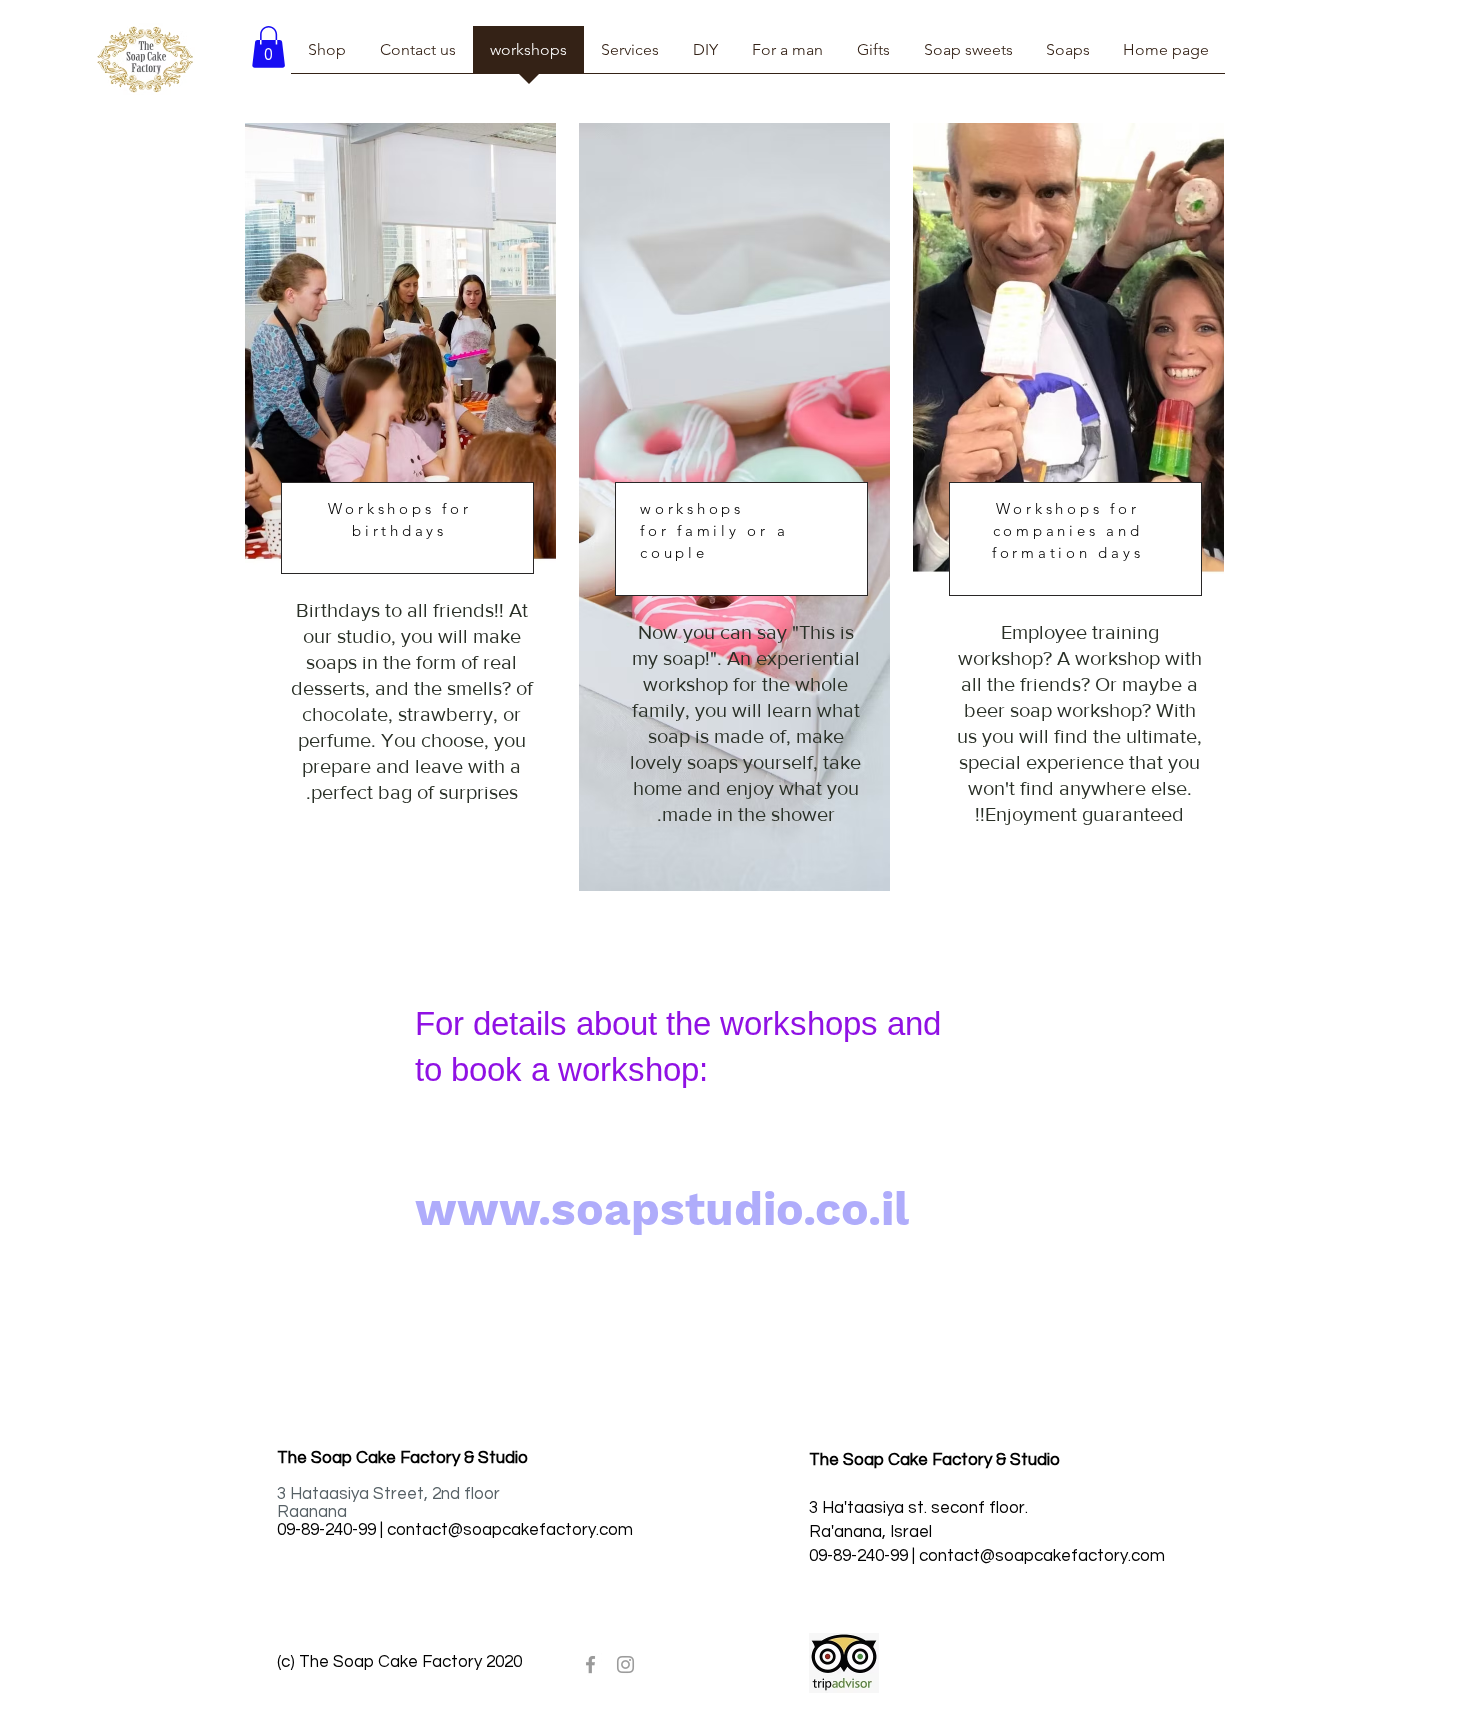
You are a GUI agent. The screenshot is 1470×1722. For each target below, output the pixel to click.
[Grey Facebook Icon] (590, 1664)
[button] (268, 47)
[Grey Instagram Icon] (625, 1664)
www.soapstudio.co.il (662, 1209)
